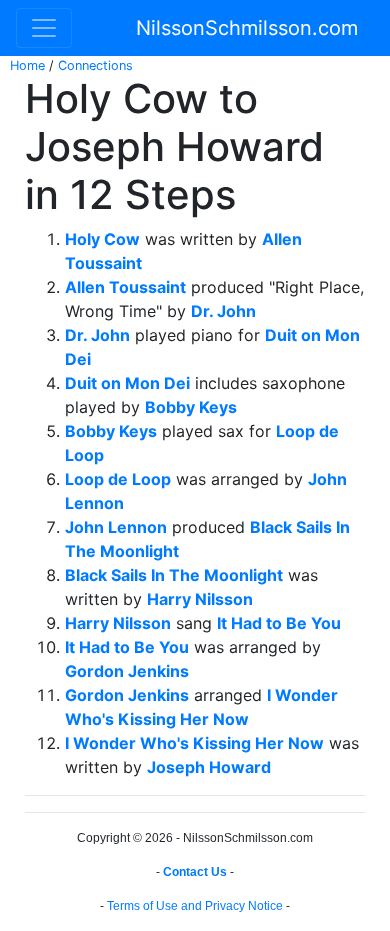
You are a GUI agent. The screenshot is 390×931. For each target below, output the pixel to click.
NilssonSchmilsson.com (247, 28)
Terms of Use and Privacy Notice (195, 906)
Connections (95, 65)
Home (27, 65)
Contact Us (195, 872)
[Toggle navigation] (44, 28)
